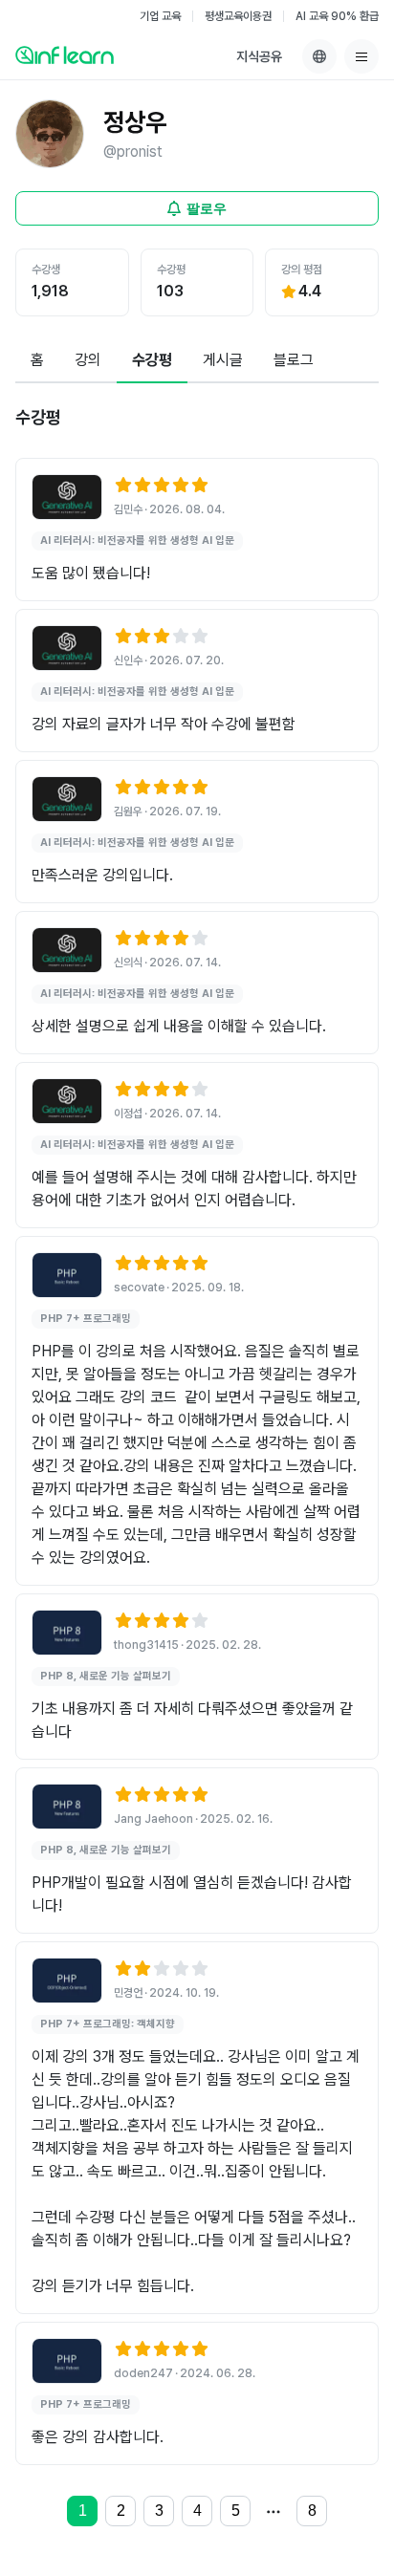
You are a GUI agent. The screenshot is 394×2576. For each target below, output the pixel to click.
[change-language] (319, 56)
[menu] (361, 56)
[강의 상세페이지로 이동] (67, 497)
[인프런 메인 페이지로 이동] (65, 54)
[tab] (37, 361)
